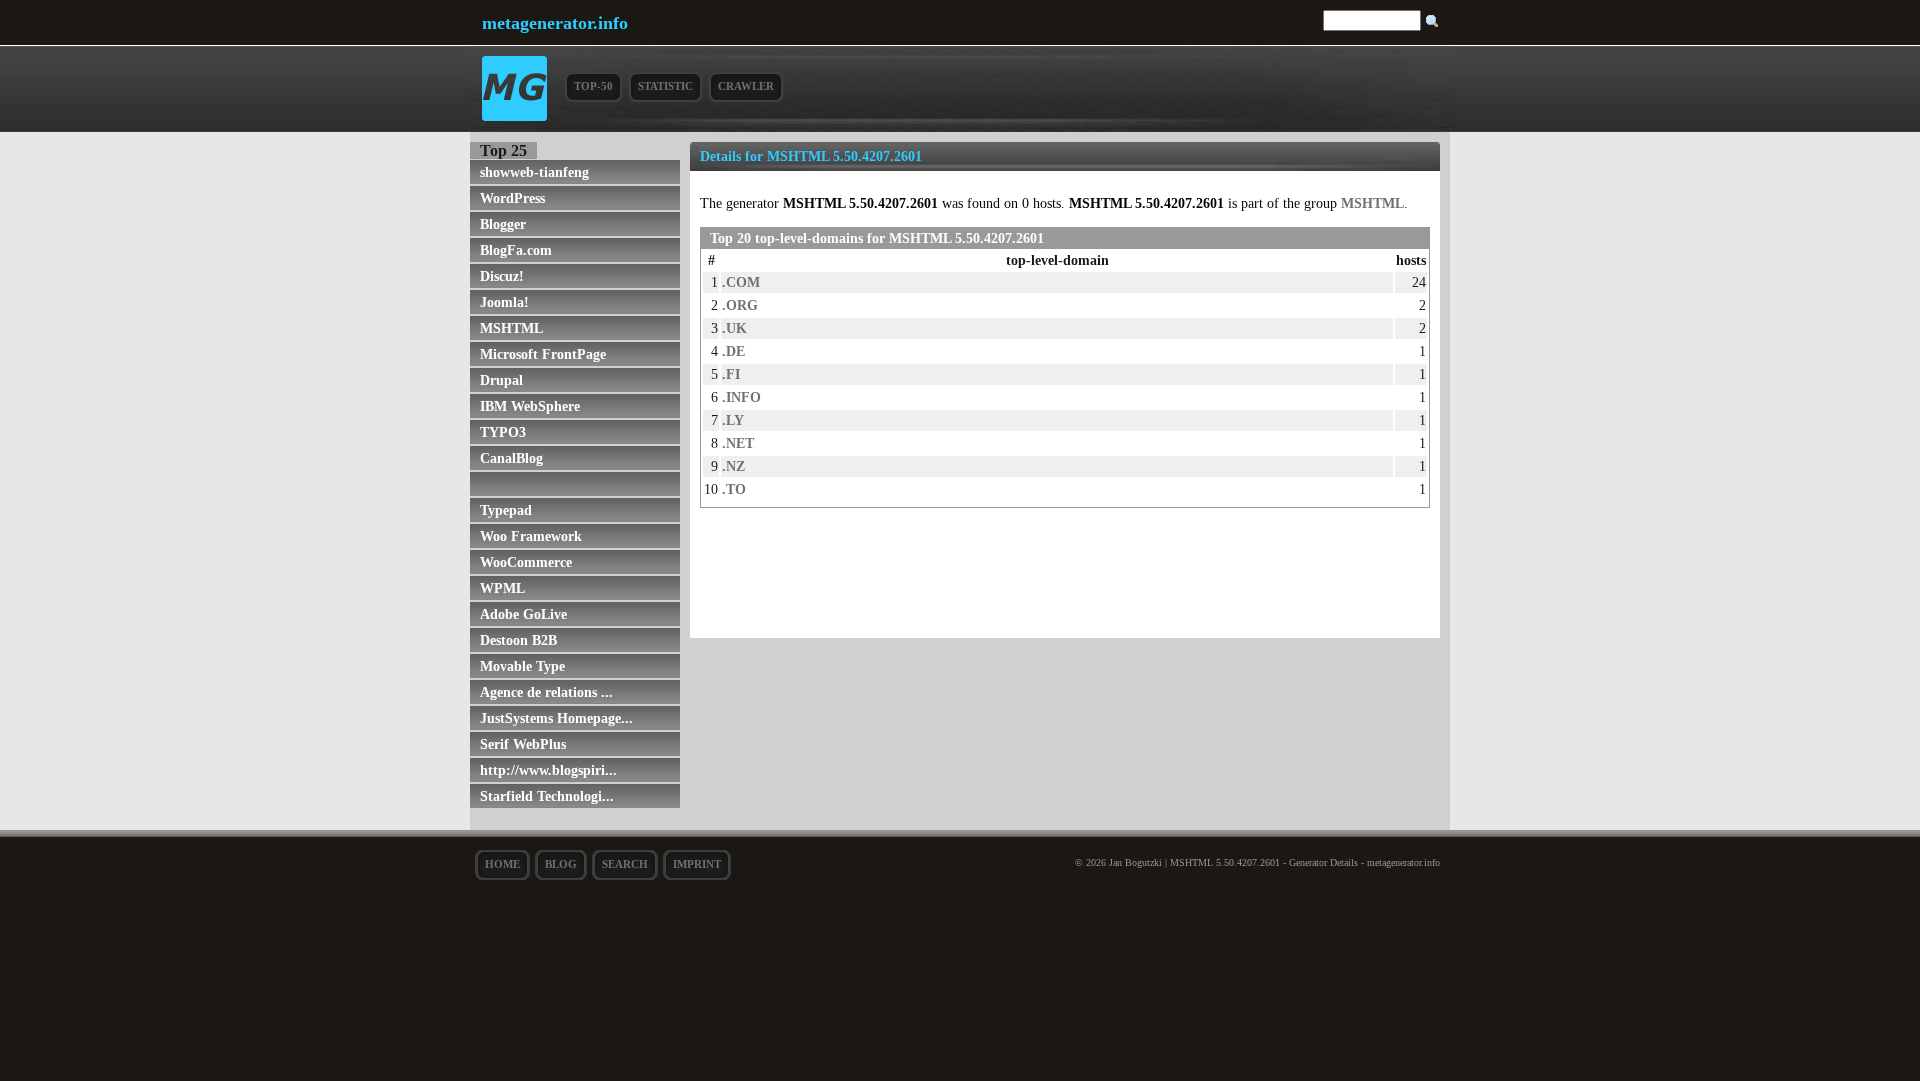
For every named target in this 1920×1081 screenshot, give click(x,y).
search (625, 864)
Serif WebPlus (523, 744)
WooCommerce (526, 562)
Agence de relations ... (546, 692)
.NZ (733, 466)
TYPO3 (503, 432)
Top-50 (593, 86)
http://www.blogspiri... (548, 770)
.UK (734, 328)
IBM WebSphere (530, 406)
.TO (734, 489)
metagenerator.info (555, 23)
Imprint (697, 864)
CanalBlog (511, 458)
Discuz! (502, 276)
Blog (561, 864)
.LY (733, 420)
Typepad (506, 510)
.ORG (740, 305)
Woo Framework (531, 536)
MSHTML (511, 328)
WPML (502, 588)
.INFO (741, 397)
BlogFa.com (516, 250)
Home (502, 864)
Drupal (501, 380)
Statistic (665, 86)
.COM (741, 282)
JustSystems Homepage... (556, 718)
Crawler (746, 86)
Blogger (503, 224)
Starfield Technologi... (547, 796)
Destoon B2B (518, 640)
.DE (733, 351)
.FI (731, 374)
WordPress (512, 198)
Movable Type (522, 666)
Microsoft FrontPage (543, 354)
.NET (738, 443)
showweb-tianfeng (534, 172)
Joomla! (504, 302)
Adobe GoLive (523, 614)
